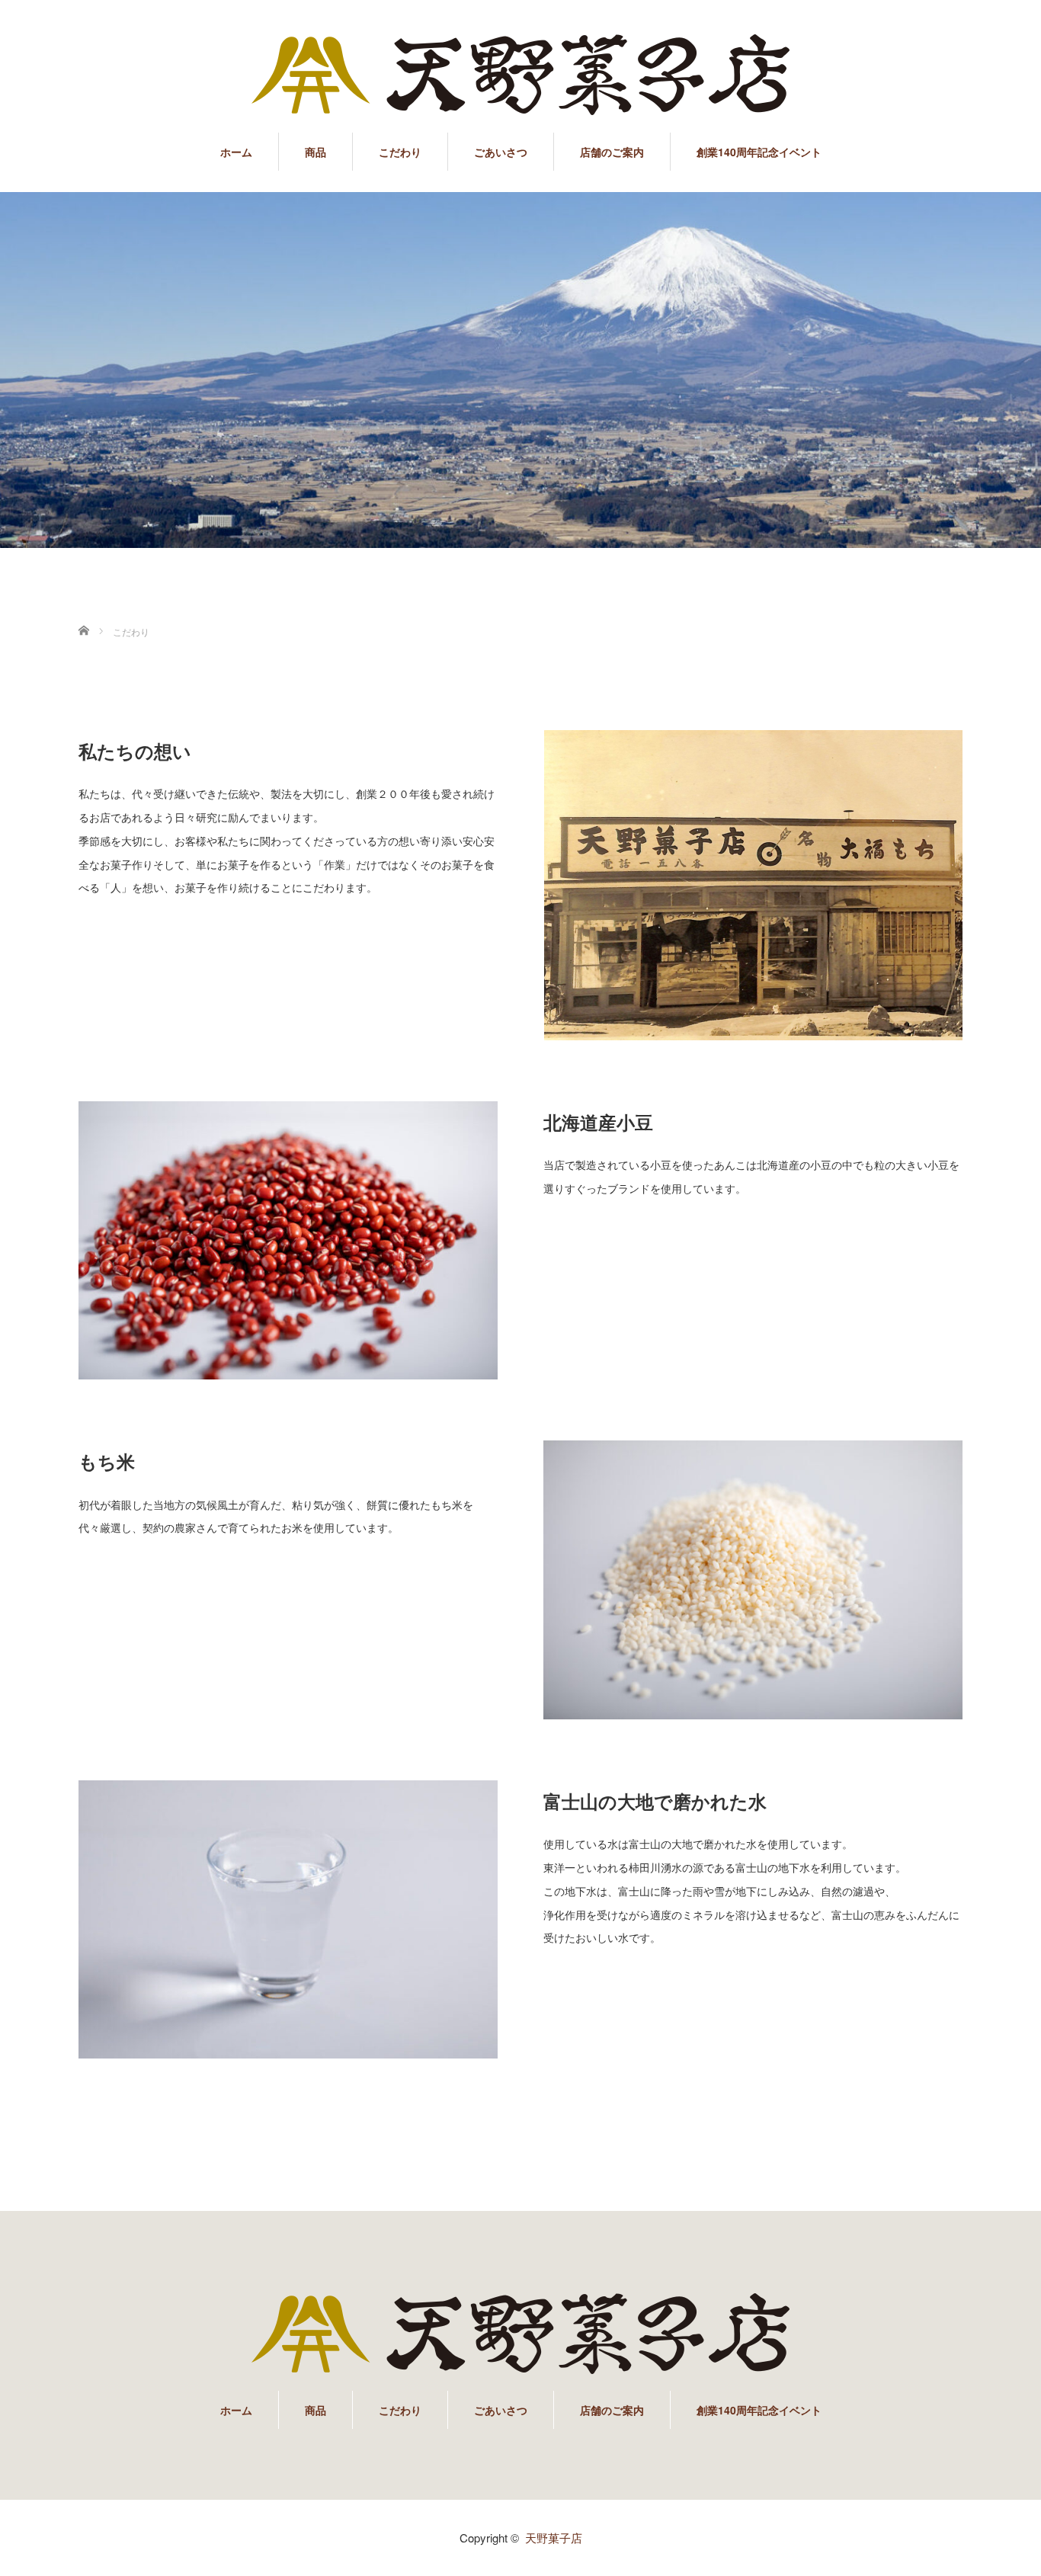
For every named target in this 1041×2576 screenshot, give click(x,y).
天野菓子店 (554, 2538)
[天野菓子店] (520, 76)
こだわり (400, 152)
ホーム (236, 152)
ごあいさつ (501, 152)
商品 (316, 152)
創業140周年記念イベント (759, 152)
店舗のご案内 (612, 152)
